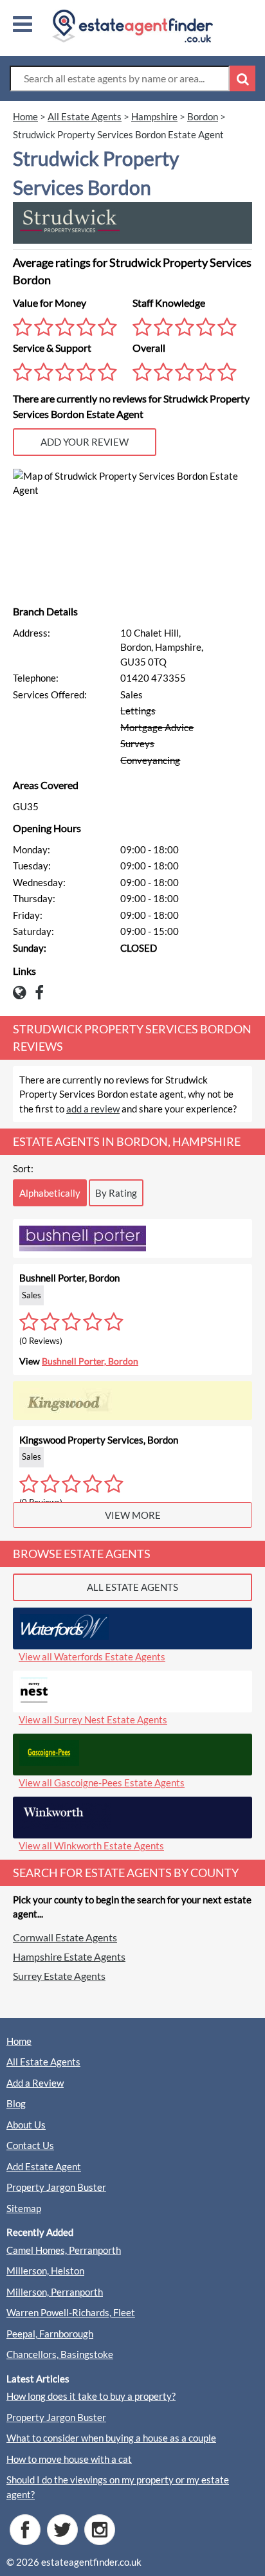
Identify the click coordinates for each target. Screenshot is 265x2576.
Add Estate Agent (44, 2166)
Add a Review (35, 2083)
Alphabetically (50, 1193)
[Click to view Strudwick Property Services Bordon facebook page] (42, 995)
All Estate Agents (43, 2062)
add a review (93, 1109)
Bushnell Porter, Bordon (90, 1361)
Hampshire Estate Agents (69, 1956)
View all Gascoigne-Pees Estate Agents (102, 1782)
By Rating (116, 1193)
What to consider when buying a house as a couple (111, 2438)
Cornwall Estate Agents (65, 1937)
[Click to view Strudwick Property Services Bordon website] (23, 995)
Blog (16, 2103)
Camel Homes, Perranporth (64, 2250)
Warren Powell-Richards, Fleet (71, 2312)
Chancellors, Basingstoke (60, 2354)
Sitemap (24, 2208)
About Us (26, 2125)
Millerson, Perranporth (55, 2292)
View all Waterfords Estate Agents (92, 1656)
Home (19, 2041)
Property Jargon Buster (56, 2187)
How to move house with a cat (69, 2459)
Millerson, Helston (45, 2271)
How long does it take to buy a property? (91, 2396)
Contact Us (30, 2145)
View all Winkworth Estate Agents (91, 1846)
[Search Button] (242, 78)
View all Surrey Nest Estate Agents (93, 1719)
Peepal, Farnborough (50, 2334)
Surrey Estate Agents (59, 1976)
